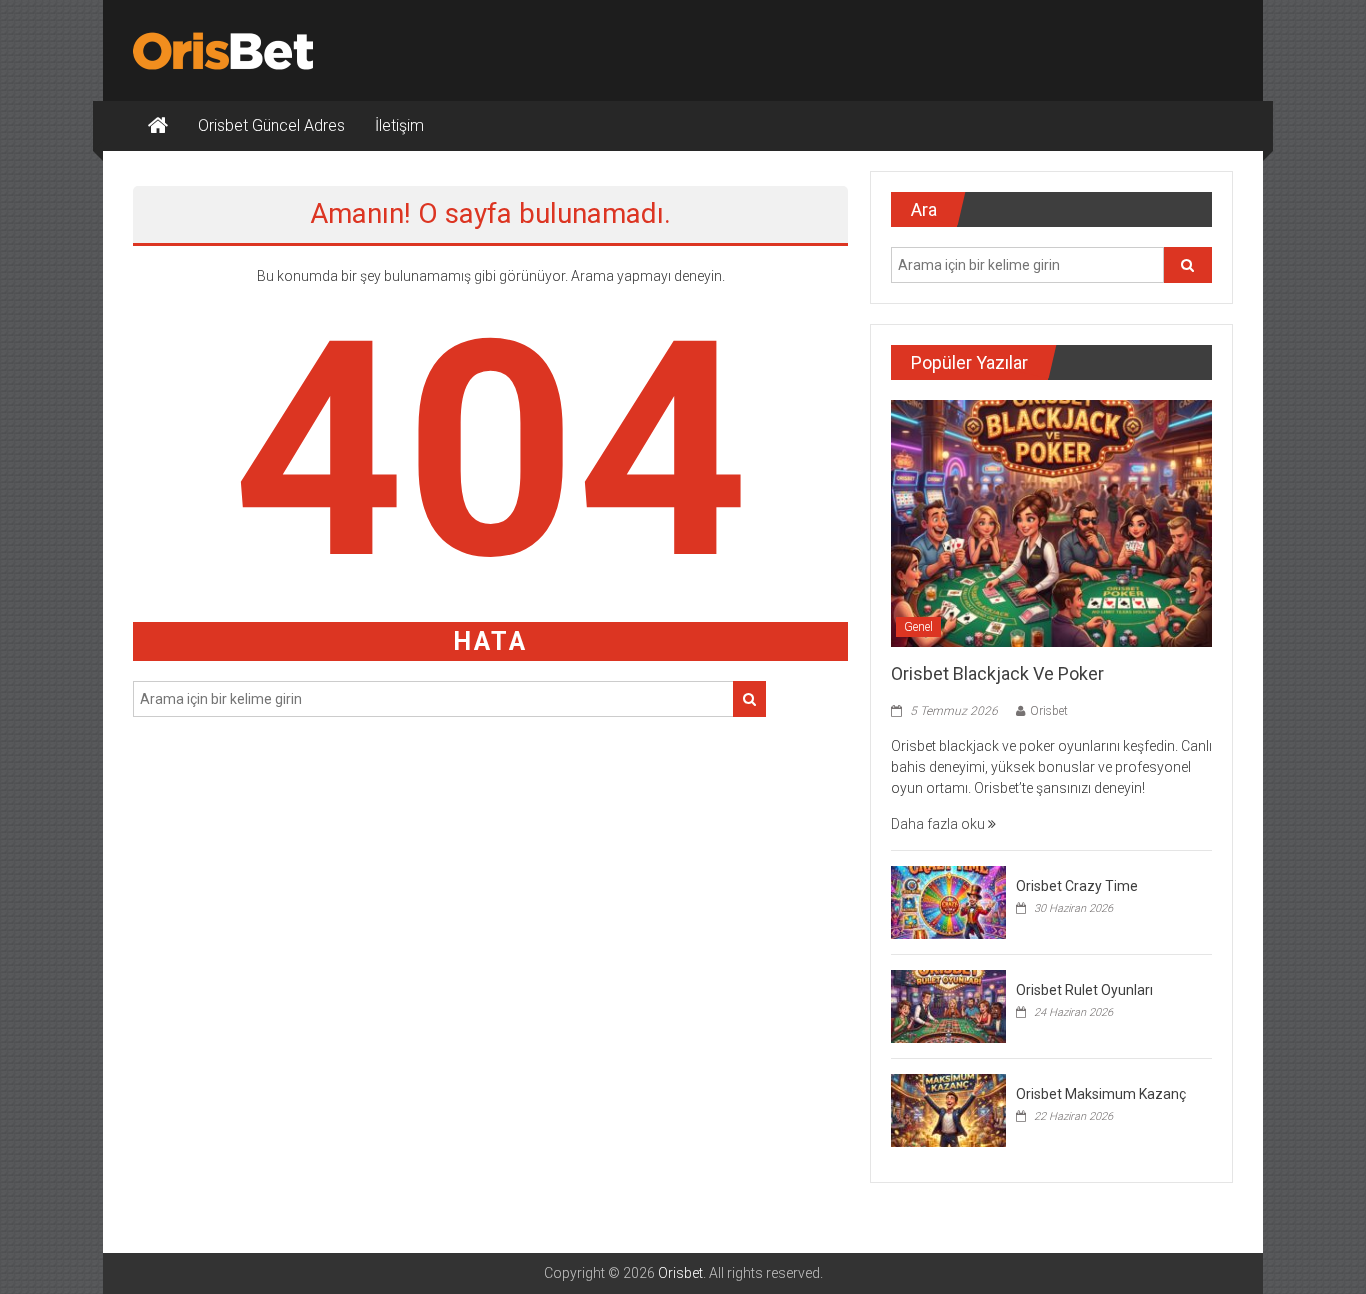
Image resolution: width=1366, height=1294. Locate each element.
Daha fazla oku (939, 824)
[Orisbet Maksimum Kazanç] (948, 1109)
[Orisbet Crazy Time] (948, 901)
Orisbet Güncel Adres (271, 125)
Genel (918, 627)
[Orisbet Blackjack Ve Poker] (1051, 522)
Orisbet (1049, 711)
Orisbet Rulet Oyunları (1084, 990)
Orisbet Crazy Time (1077, 886)
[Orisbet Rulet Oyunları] (948, 1005)
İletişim (399, 125)
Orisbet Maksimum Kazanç (1101, 1094)
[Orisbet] (158, 126)
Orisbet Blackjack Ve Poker (997, 673)
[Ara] (749, 699)
